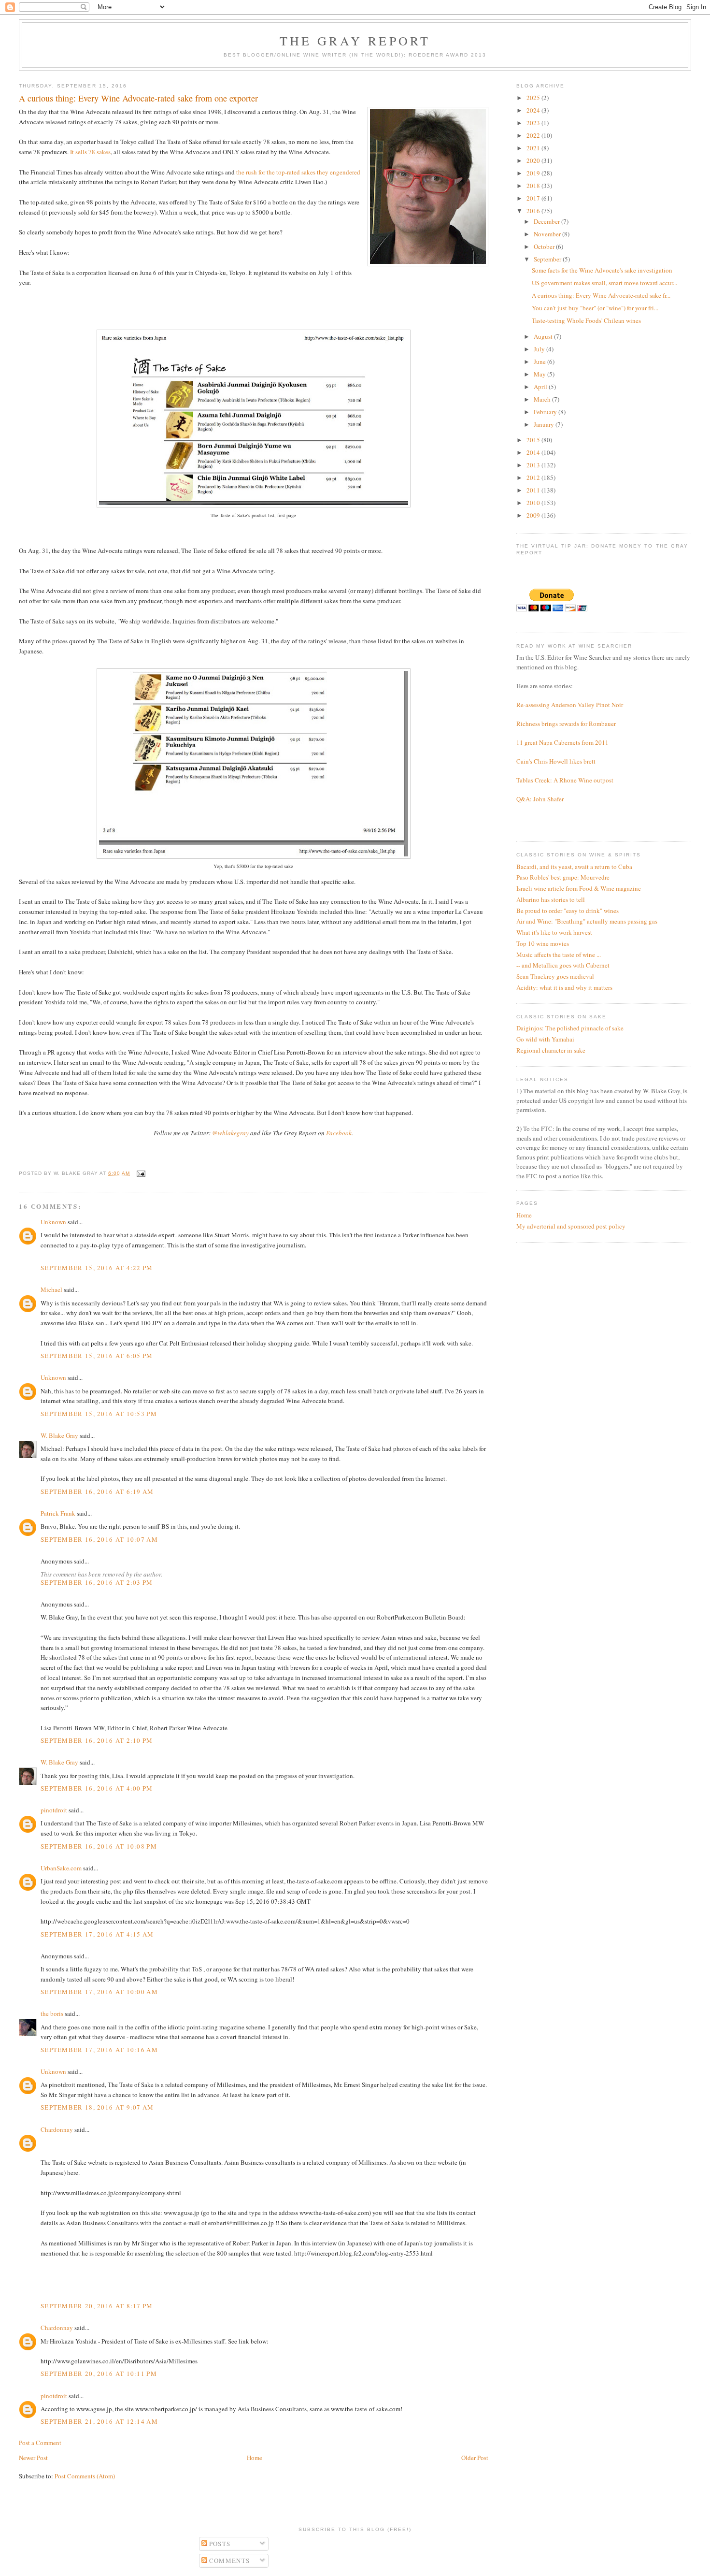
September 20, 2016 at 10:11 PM (99, 2373)
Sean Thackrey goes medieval (555, 976)
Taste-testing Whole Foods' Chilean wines (586, 320)
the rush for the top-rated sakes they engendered (298, 172)
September (548, 259)
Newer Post (33, 2458)
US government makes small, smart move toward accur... (604, 283)
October (545, 246)
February (546, 412)
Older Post (475, 2458)
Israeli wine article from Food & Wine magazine (579, 888)
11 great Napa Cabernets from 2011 (562, 742)
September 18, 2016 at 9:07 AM (97, 2107)
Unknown (53, 1222)
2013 (534, 465)
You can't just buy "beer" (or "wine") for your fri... (595, 308)
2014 (534, 452)
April (541, 387)
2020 (534, 160)
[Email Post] (140, 1173)
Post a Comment (40, 2443)
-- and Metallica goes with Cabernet (563, 965)
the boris (52, 2013)
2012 (534, 478)
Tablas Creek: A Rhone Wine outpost (565, 780)
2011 (534, 490)
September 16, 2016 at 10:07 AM (99, 1539)
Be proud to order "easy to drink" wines (568, 911)
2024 (534, 110)
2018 (534, 186)
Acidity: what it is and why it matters (564, 987)
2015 (534, 440)
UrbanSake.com (61, 1868)
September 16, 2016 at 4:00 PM (97, 1788)
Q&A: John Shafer (540, 799)
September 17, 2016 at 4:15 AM (97, 1934)
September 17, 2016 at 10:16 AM (99, 2050)
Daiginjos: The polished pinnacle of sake (570, 1028)
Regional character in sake (551, 1050)
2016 (534, 211)
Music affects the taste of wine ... (559, 955)
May (540, 374)
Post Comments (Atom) (85, 2476)
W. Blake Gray (59, 1435)
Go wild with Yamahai (545, 1039)
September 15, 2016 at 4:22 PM (97, 1268)
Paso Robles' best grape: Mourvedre (563, 877)
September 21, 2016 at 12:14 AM (99, 2421)
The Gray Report (355, 41)
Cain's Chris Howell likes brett (556, 761)
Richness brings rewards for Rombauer (566, 724)
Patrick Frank (58, 1513)
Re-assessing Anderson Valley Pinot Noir (570, 705)
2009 (534, 515)
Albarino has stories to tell (551, 899)
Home (255, 2458)
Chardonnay (57, 2129)
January (545, 424)
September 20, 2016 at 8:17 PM (97, 2306)
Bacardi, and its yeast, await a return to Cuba (574, 867)
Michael (51, 1289)
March (543, 399)
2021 (534, 148)
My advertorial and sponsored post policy (571, 1226)
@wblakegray (230, 1133)
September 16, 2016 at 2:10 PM (97, 1740)
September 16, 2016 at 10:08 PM (99, 1846)
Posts (219, 2544)
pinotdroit (54, 1810)
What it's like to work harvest (554, 932)
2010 (534, 503)
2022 (534, 135)
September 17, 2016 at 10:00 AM (99, 1992)
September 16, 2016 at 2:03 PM (97, 1582)
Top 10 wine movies (543, 943)
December (547, 221)
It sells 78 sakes (90, 152)
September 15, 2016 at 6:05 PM (97, 1356)
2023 (534, 123)
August (544, 336)
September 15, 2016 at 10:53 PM (99, 1414)
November (548, 234)
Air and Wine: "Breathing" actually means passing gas (587, 921)
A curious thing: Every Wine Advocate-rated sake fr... (601, 295)
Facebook (339, 1133)
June (540, 362)
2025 (534, 98)
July (540, 349)
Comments (229, 2561)
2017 (534, 198)
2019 (534, 173)
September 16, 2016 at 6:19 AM (97, 1491)
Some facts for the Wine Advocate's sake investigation (602, 270)
